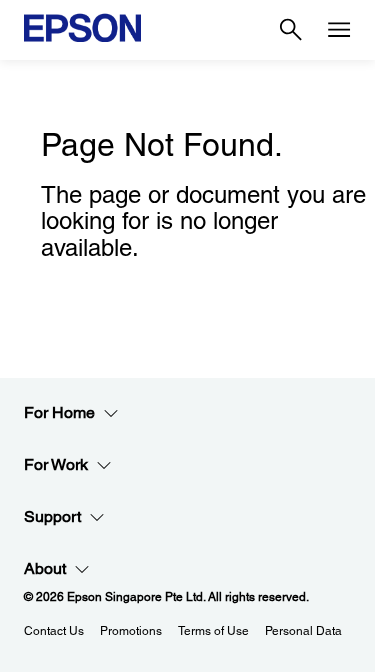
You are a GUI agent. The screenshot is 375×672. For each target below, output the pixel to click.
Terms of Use (213, 631)
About (45, 568)
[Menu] (339, 30)
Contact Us (54, 631)
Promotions (131, 631)
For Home (59, 412)
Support (52, 516)
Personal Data (303, 631)
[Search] (291, 30)
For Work (56, 464)
